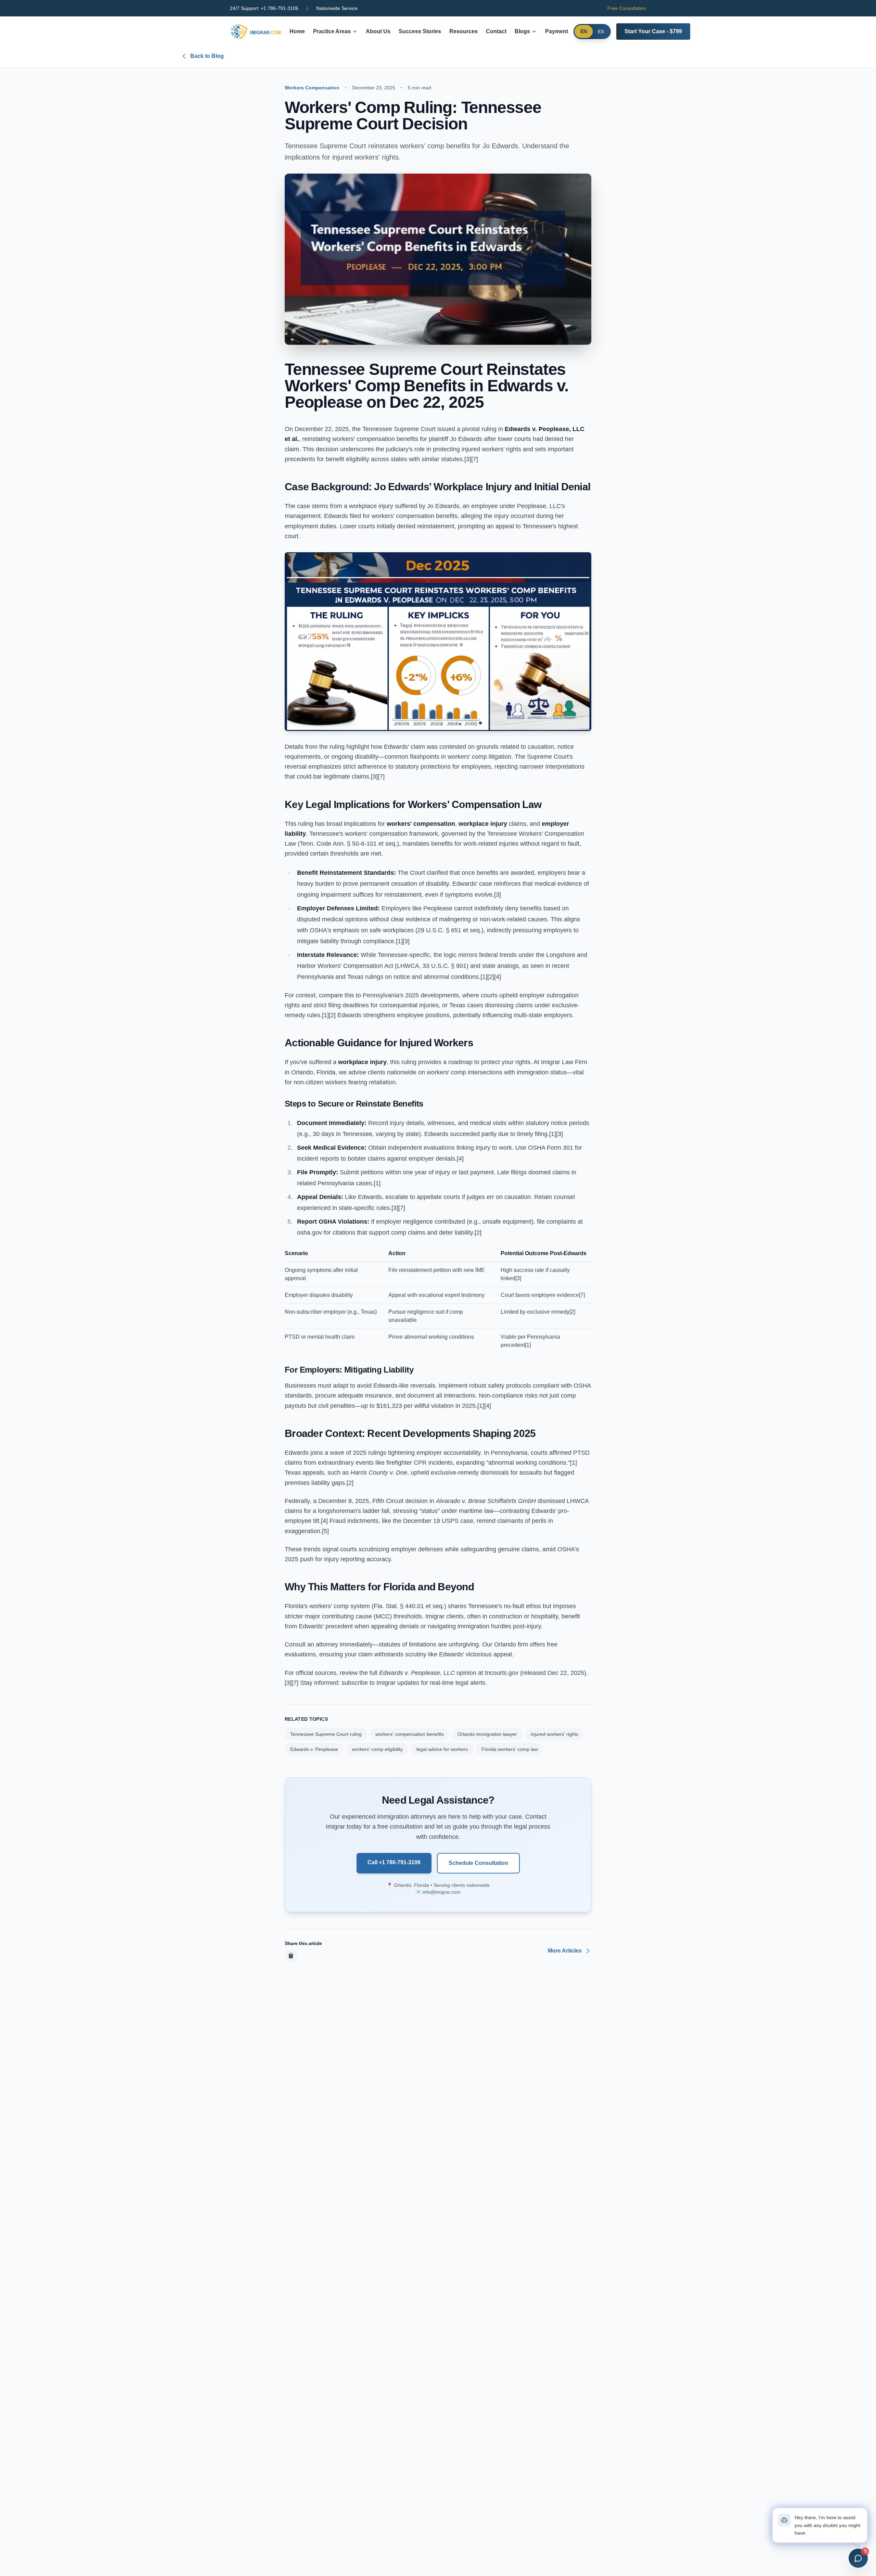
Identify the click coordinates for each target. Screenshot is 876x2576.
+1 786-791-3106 (264, 8)
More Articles (565, 1951)
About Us (378, 31)
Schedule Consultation (478, 1863)
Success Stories (420, 31)
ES (601, 31)
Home (297, 31)
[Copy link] (291, 1956)
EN (584, 32)
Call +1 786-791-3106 (394, 1862)
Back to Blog (207, 56)
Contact (496, 31)
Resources (463, 31)
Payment (557, 31)
